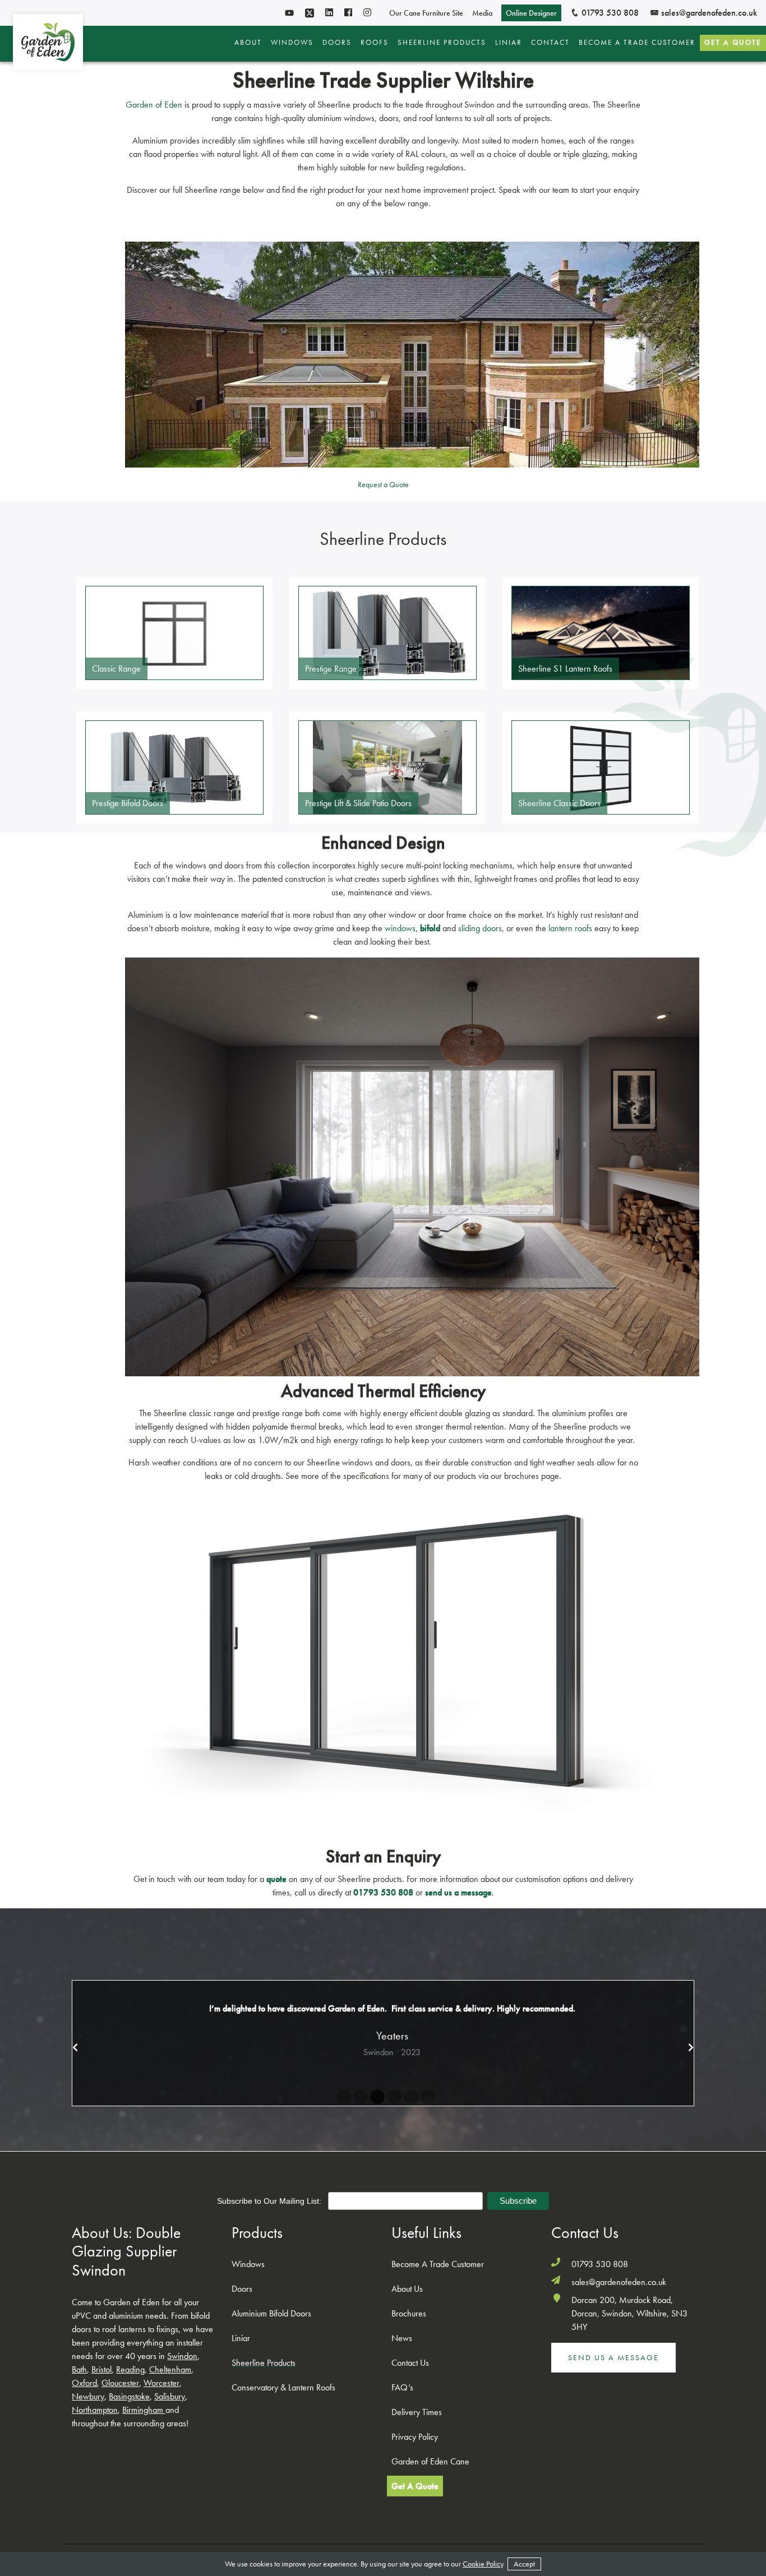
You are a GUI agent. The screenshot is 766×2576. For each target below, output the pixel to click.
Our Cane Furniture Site (426, 13)
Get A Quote (733, 42)
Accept (524, 2564)
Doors (337, 43)
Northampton (95, 2410)
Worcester (161, 2383)
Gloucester (120, 2383)
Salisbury (170, 2396)
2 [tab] (358, 2097)
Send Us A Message (613, 2357)
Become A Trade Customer (637, 43)
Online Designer (531, 13)
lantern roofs (570, 928)
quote (276, 1879)
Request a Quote (383, 484)
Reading (130, 2369)
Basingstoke (129, 2396)
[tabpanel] (383, 2030)
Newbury (88, 2396)
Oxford (84, 2383)
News (402, 2338)
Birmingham (143, 2410)
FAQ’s (402, 2387)
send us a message (458, 1892)
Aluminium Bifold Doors (271, 2313)
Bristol (101, 2369)
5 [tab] (408, 2097)
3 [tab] (375, 2097)
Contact (550, 43)
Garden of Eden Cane (430, 2461)
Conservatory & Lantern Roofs (283, 2387)
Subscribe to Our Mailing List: (270, 2201)
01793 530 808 (609, 13)
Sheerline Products (442, 43)
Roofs (375, 43)
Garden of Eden (154, 105)
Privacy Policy (415, 2437)
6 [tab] (425, 2097)
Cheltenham (170, 2369)
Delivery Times (417, 2412)
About (248, 43)
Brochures (409, 2313)
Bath (79, 2369)
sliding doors (480, 928)
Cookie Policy (483, 2564)
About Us (407, 2289)
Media (482, 13)
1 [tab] (341, 2097)
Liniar (509, 43)
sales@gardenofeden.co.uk (708, 13)
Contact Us (410, 2363)
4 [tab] (391, 2097)
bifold (430, 928)
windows (400, 928)
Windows (292, 43)
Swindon (182, 2356)
